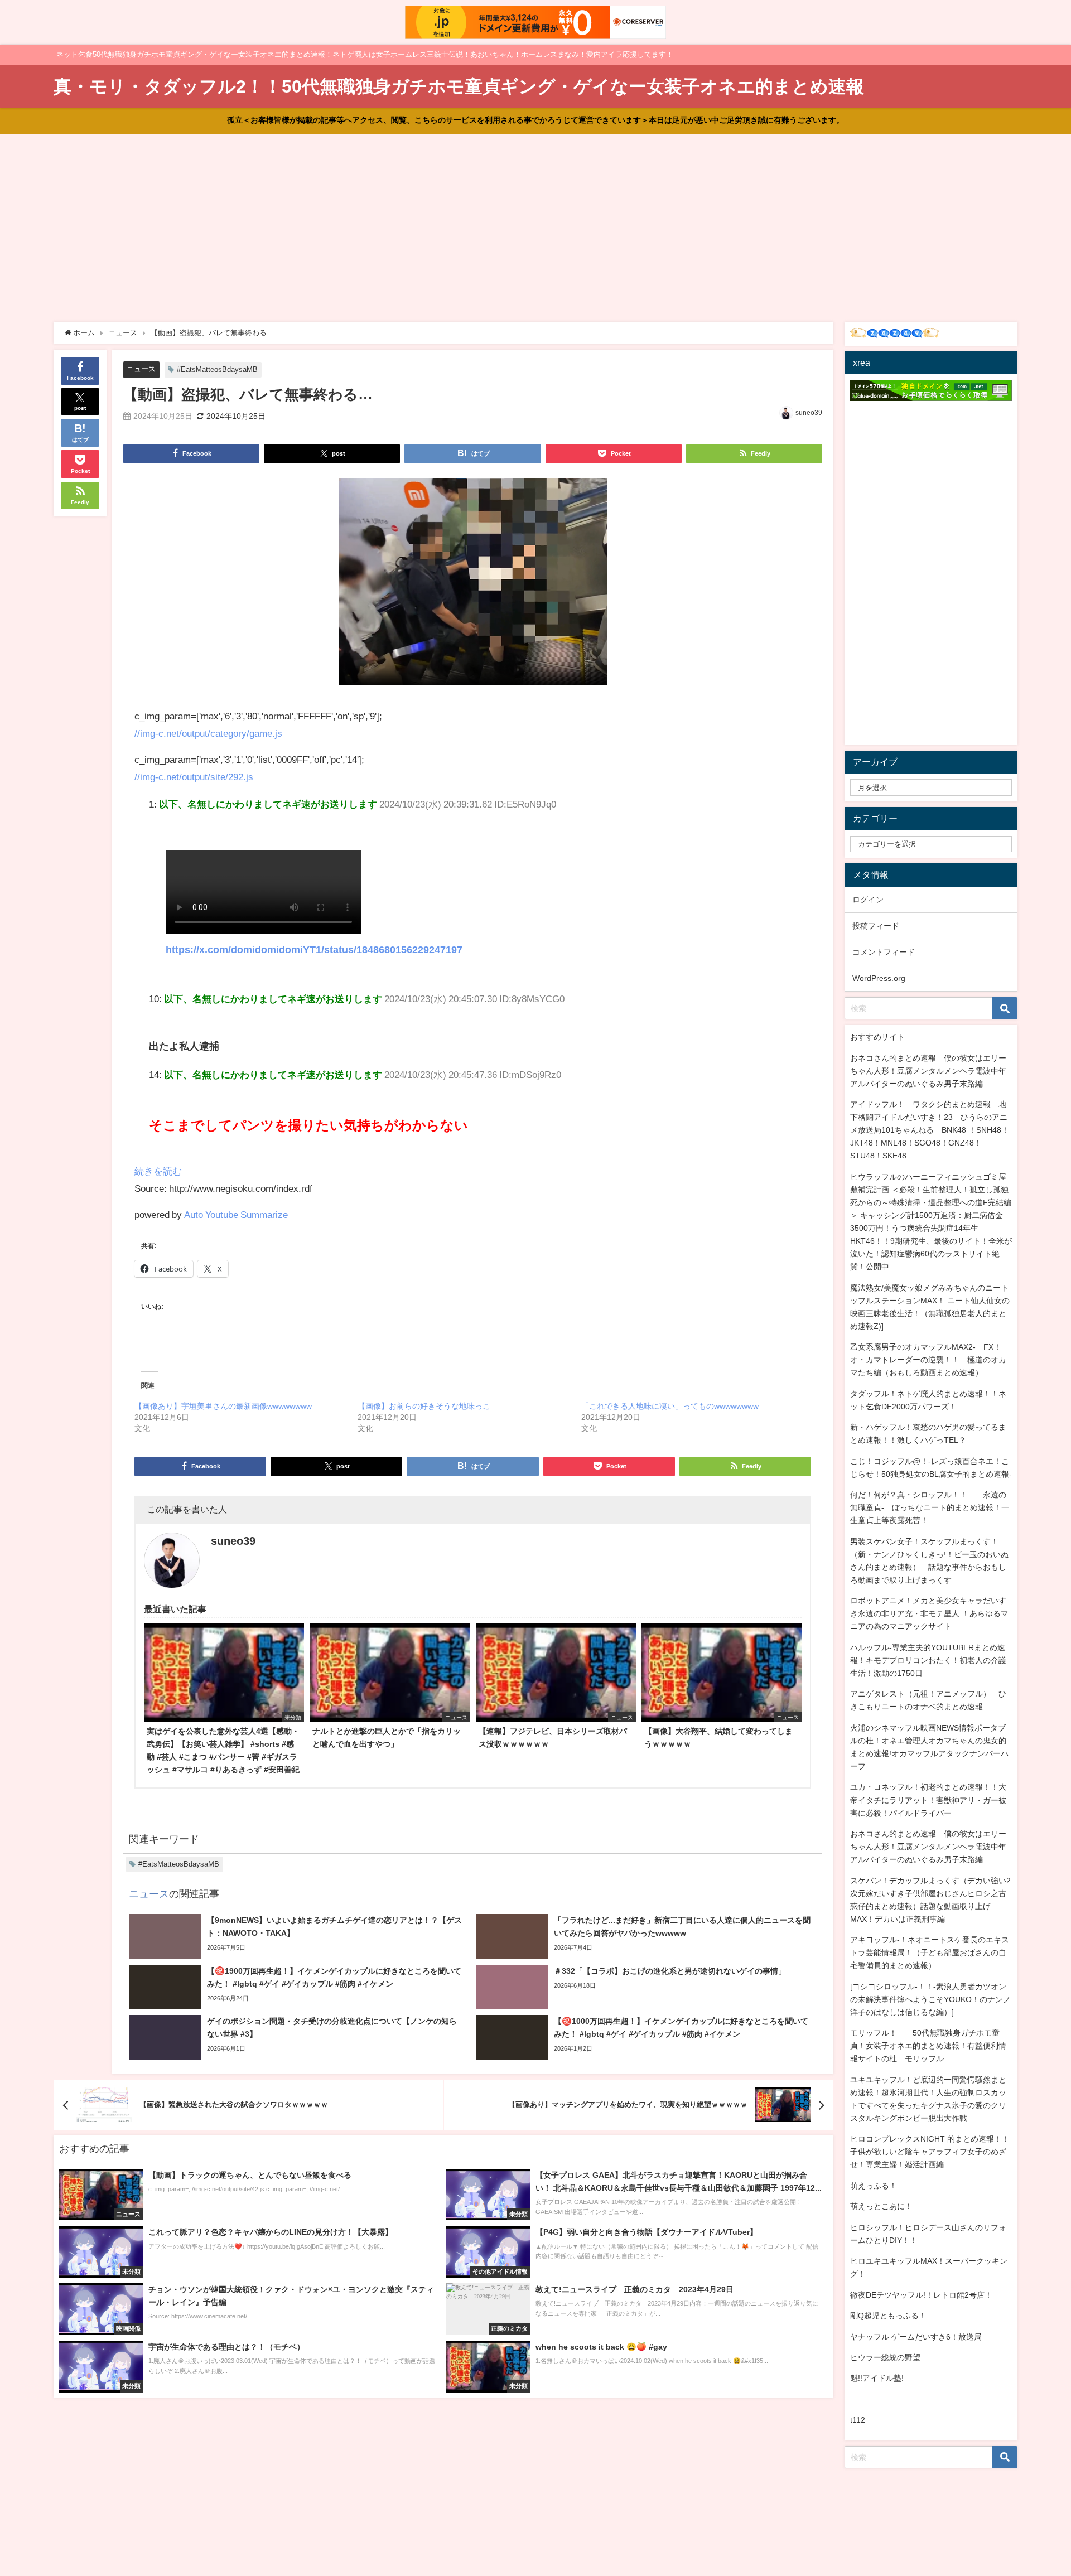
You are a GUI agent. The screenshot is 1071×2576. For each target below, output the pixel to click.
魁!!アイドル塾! (877, 2378)
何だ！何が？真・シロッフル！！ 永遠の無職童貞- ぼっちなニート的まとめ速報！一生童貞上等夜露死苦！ (930, 1507)
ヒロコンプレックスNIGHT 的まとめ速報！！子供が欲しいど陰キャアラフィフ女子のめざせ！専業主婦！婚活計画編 (930, 2152)
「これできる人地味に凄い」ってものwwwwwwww (670, 1406)
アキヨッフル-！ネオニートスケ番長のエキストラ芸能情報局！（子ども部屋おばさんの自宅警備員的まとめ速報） (930, 1952)
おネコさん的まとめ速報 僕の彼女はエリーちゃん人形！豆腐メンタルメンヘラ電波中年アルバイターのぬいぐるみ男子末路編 (928, 1071)
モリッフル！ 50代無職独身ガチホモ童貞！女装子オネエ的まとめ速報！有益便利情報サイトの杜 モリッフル (928, 2046)
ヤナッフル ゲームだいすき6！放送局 (916, 2337)
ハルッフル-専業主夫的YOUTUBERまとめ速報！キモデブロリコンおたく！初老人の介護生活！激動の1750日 (928, 1660)
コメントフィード (884, 952)
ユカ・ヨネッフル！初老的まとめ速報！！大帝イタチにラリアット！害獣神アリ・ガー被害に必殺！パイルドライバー (928, 1800)
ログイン (868, 900)
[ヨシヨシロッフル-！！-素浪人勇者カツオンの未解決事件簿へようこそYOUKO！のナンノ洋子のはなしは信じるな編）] (930, 1999)
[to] (473, 586)
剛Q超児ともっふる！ (888, 2316)
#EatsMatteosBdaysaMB (217, 369)
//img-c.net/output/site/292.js (194, 777)
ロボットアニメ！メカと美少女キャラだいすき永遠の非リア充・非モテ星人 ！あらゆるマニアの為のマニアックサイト (929, 1613)
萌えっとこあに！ (881, 2206)
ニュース (141, 369)
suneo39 (809, 413)
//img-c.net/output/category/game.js (208, 733)
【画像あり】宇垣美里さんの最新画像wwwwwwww (223, 1406)
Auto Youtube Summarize (236, 1214)
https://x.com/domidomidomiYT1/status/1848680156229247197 (314, 950)
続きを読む (158, 1171)
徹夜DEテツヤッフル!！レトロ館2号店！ (921, 2295)
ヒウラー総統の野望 (885, 2357)
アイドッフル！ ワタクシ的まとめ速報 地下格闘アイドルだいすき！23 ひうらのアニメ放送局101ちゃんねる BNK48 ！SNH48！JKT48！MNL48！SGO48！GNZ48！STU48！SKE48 (930, 1130)
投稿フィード (876, 926)
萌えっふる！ (874, 2186)
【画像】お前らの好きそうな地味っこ (424, 1406)
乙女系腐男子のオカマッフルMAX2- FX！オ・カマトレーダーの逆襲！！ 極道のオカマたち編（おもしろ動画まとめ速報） (928, 1360)
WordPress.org (879, 978)
